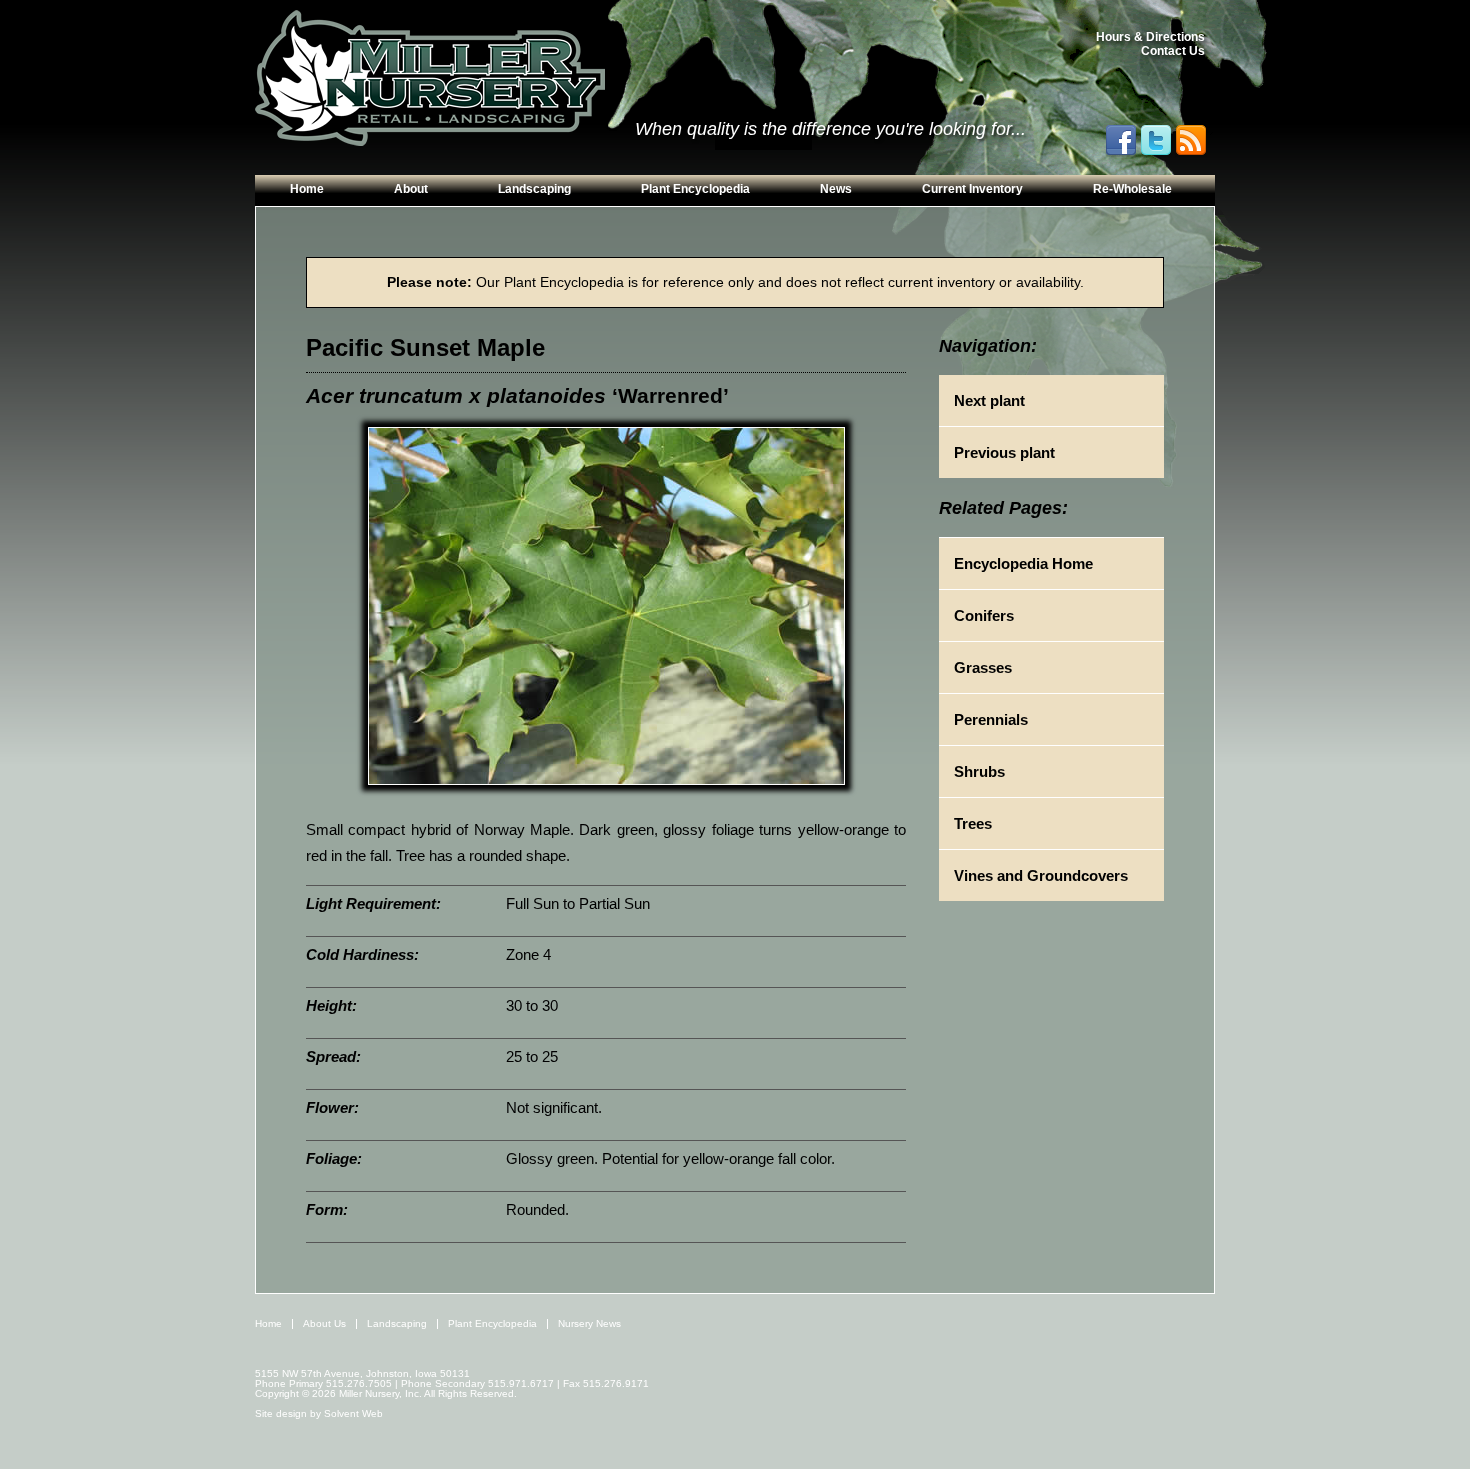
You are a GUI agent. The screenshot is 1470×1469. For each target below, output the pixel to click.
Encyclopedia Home (1023, 563)
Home (307, 189)
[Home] (430, 79)
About (411, 189)
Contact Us (1173, 51)
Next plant (989, 400)
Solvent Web (353, 1413)
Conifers (984, 615)
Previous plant (1004, 452)
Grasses (983, 667)
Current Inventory (972, 189)
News (836, 189)
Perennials (991, 719)
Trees (973, 823)
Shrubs (979, 771)
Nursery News (589, 1323)
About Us (324, 1323)
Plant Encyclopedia (695, 189)
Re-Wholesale (1132, 189)
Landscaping (534, 189)
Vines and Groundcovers (1041, 875)
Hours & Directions (1150, 37)
